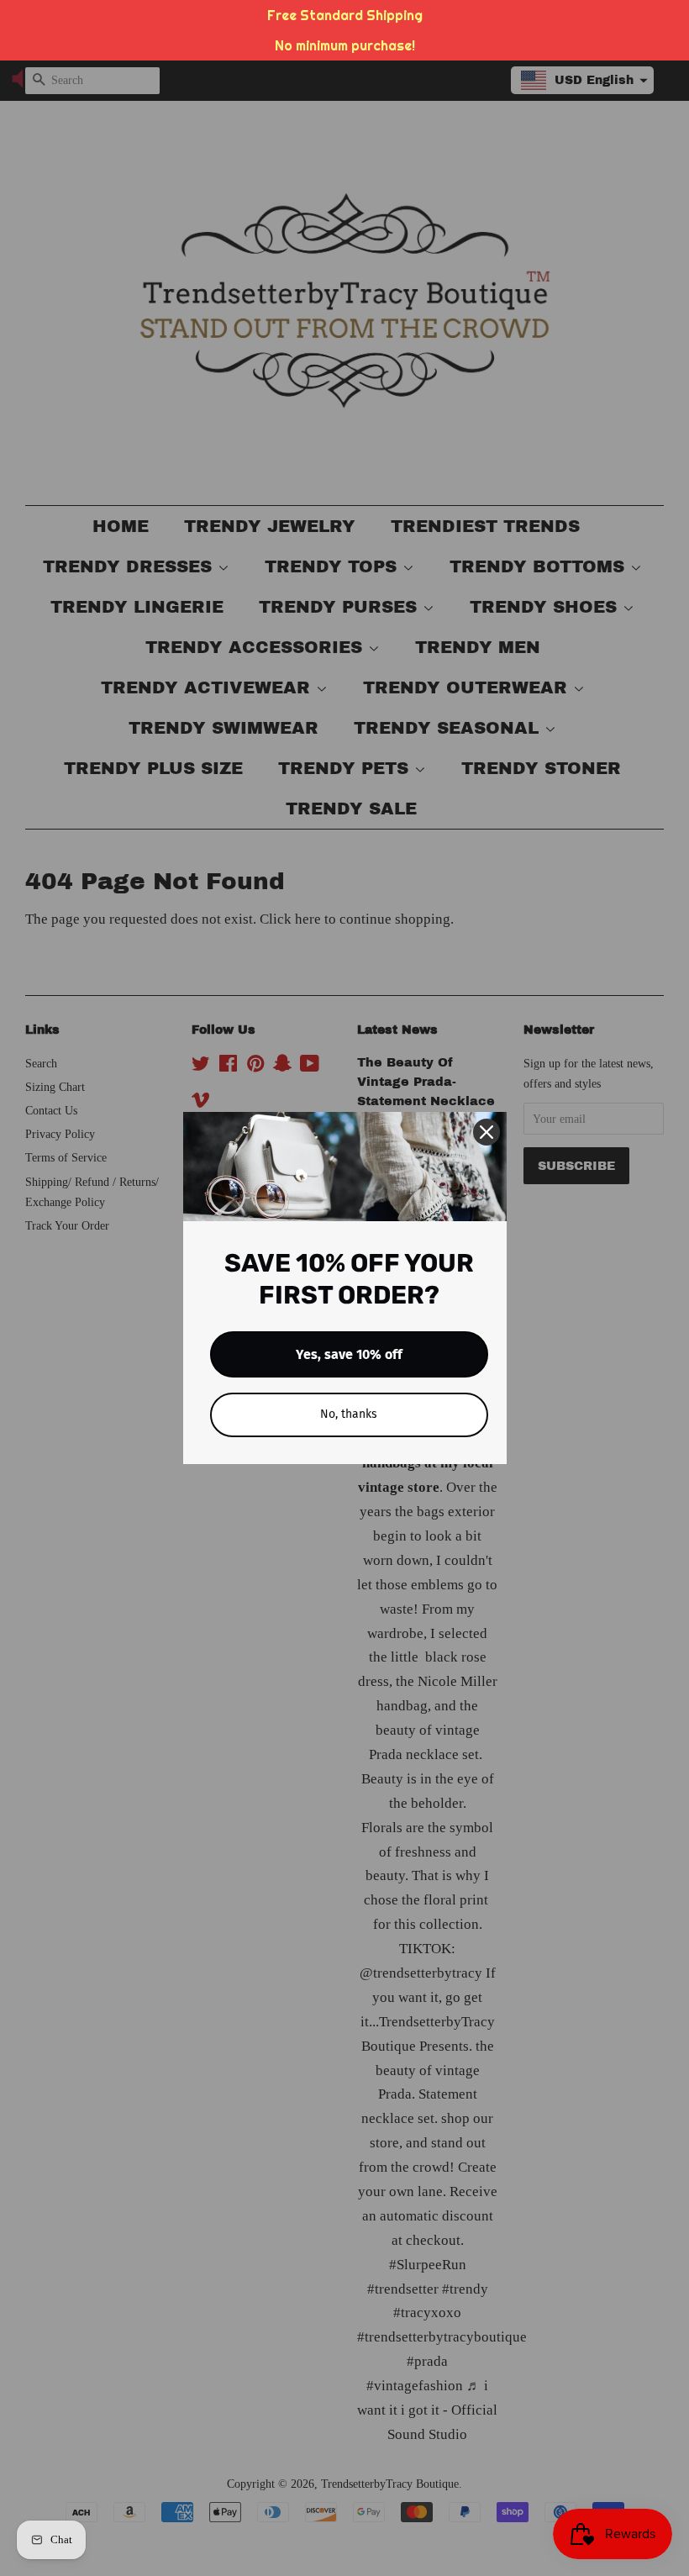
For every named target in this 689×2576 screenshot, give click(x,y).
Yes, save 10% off (349, 1354)
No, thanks (349, 1414)
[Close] (487, 1132)
